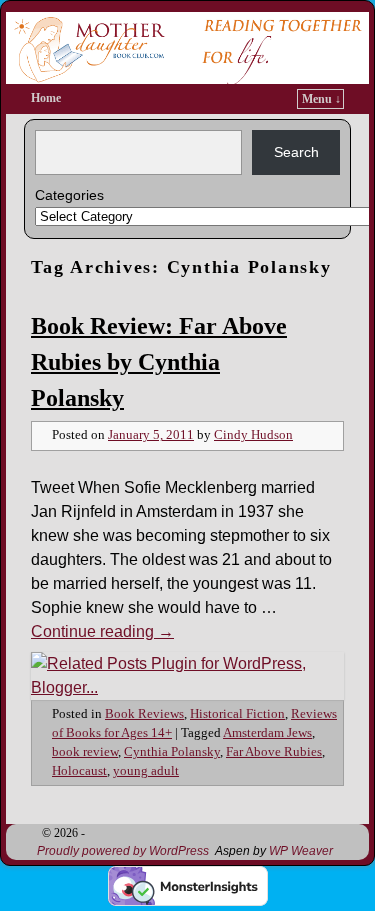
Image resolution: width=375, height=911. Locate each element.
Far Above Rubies (274, 752)
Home (46, 98)
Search (296, 152)
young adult (146, 771)
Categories (69, 195)
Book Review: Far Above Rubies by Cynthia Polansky (159, 362)
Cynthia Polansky (172, 752)
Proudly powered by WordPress (123, 851)
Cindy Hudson (253, 435)
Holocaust (79, 771)
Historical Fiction (237, 714)
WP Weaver (301, 851)
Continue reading (102, 631)
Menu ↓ (321, 99)
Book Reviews (144, 714)
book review (85, 752)
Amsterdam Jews (267, 733)
